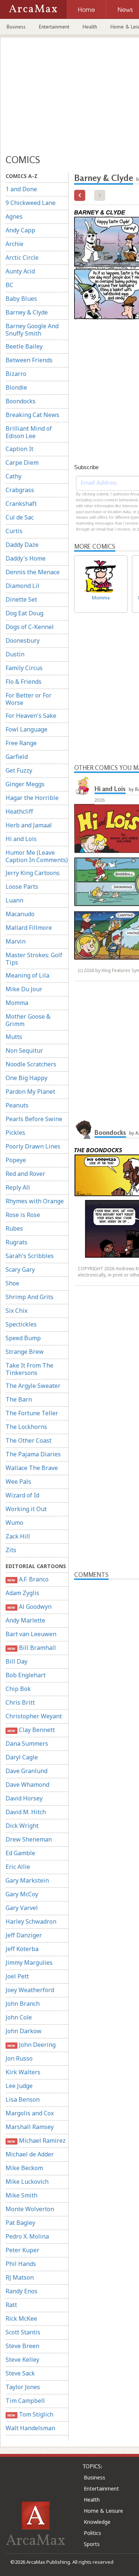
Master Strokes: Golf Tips (34, 959)
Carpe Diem (22, 463)
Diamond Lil (22, 586)
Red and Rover (25, 1174)
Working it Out (26, 1509)
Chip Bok (18, 1689)
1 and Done (21, 189)
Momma (17, 1003)
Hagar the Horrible (32, 798)
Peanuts (17, 1105)
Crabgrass (20, 490)
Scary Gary (20, 1269)
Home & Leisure (103, 2511)
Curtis (14, 531)
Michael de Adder (30, 2154)
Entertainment (54, 27)
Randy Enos (21, 2291)
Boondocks (21, 401)
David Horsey (24, 1798)
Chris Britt (20, 1702)
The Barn (19, 1399)
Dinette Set (21, 599)
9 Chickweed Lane (31, 203)
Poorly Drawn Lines (33, 1146)
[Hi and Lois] (83, 786)
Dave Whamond (27, 1785)
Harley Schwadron (31, 1921)
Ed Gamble (20, 1853)
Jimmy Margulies (29, 1963)
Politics (92, 2533)
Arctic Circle (22, 258)
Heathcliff (19, 811)
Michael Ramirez (36, 2140)
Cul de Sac (20, 517)
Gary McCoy (22, 1894)
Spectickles (21, 1324)
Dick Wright (22, 1826)
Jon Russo (19, 2058)
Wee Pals (18, 1482)
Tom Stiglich (30, 2414)
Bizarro (16, 374)
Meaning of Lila (27, 975)
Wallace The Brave (32, 1468)
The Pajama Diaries (33, 1454)
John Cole (19, 2017)
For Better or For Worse (29, 699)
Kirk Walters (23, 2072)
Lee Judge (19, 2086)
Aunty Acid (20, 271)
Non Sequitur (24, 1050)
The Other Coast (29, 1440)
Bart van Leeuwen (31, 1634)
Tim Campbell (25, 2401)
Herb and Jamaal (29, 825)
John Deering (31, 2045)
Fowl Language (27, 729)
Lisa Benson (23, 2099)
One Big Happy (27, 1078)
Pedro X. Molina (27, 2236)
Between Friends (29, 360)
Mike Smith (21, 2195)
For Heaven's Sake (31, 716)
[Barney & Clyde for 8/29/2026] (80, 195)
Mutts (14, 1037)
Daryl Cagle (22, 1757)
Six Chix (16, 1311)
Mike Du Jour (24, 989)
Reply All (18, 1187)
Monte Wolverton (30, 2209)
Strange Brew (25, 1352)
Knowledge (97, 2522)
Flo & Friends (24, 682)
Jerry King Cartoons (33, 873)
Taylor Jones (23, 2387)
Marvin (16, 941)
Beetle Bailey (24, 346)
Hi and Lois (21, 839)
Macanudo (20, 914)
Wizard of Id (22, 1495)
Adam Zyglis (22, 1593)
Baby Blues (21, 299)
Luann (14, 900)
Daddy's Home (26, 558)
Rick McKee (21, 2318)
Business (16, 27)
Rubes (14, 1228)
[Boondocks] (83, 1130)
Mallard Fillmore (29, 928)
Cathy (14, 476)
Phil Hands (21, 2264)
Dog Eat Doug (24, 613)
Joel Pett (17, 1976)
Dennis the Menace (33, 572)
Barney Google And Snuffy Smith (32, 330)
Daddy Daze (22, 545)
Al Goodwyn (29, 1607)
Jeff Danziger (24, 1935)
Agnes (14, 216)
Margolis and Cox (30, 2113)
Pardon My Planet (30, 1092)
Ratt (11, 2305)
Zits (11, 1550)
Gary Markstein (27, 1880)
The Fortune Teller (32, 1413)
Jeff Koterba (22, 1949)
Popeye (16, 1160)
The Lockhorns (26, 1427)
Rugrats (16, 1242)
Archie (14, 244)
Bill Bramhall (32, 1648)
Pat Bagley (20, 2223)
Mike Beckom (24, 2168)
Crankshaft (21, 504)
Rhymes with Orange (35, 1201)
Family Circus (24, 668)
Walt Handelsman (30, 2428)
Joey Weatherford (30, 1990)
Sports (92, 2544)
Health (90, 27)
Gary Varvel (22, 1908)
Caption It (19, 449)
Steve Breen (22, 2346)
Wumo (14, 1523)
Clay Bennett (31, 1730)
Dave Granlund (27, 1771)
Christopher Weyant (34, 1716)
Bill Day (16, 1661)
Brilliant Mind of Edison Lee (29, 432)
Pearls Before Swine (34, 1119)
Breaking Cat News (32, 415)
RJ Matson (20, 2277)
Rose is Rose (23, 1215)
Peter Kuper (22, 2250)
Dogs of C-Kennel (30, 627)
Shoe (12, 1283)
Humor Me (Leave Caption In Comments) (37, 856)
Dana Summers (27, 1743)
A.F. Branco (28, 1579)
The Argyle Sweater (33, 1386)
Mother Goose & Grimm (28, 1020)
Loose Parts (22, 887)
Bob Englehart (26, 1675)
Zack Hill (18, 1536)
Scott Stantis (23, 2332)
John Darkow (24, 2031)
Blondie (16, 387)
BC (9, 285)
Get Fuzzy (19, 770)
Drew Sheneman (29, 1839)
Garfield (17, 757)
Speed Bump (23, 1338)
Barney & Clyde (27, 312)
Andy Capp (20, 230)
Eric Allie (18, 1867)
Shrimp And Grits (29, 1297)
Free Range (21, 743)
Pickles (15, 1133)
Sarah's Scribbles (30, 1256)
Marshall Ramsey (30, 2127)
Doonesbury (23, 640)
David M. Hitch (26, 1812)
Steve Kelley (22, 2360)
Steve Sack (20, 2373)
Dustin (15, 654)
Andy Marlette (25, 1620)
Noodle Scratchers (31, 1064)
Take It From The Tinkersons (29, 1369)
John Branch (23, 2004)
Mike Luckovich (27, 2182)
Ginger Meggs (25, 784)
